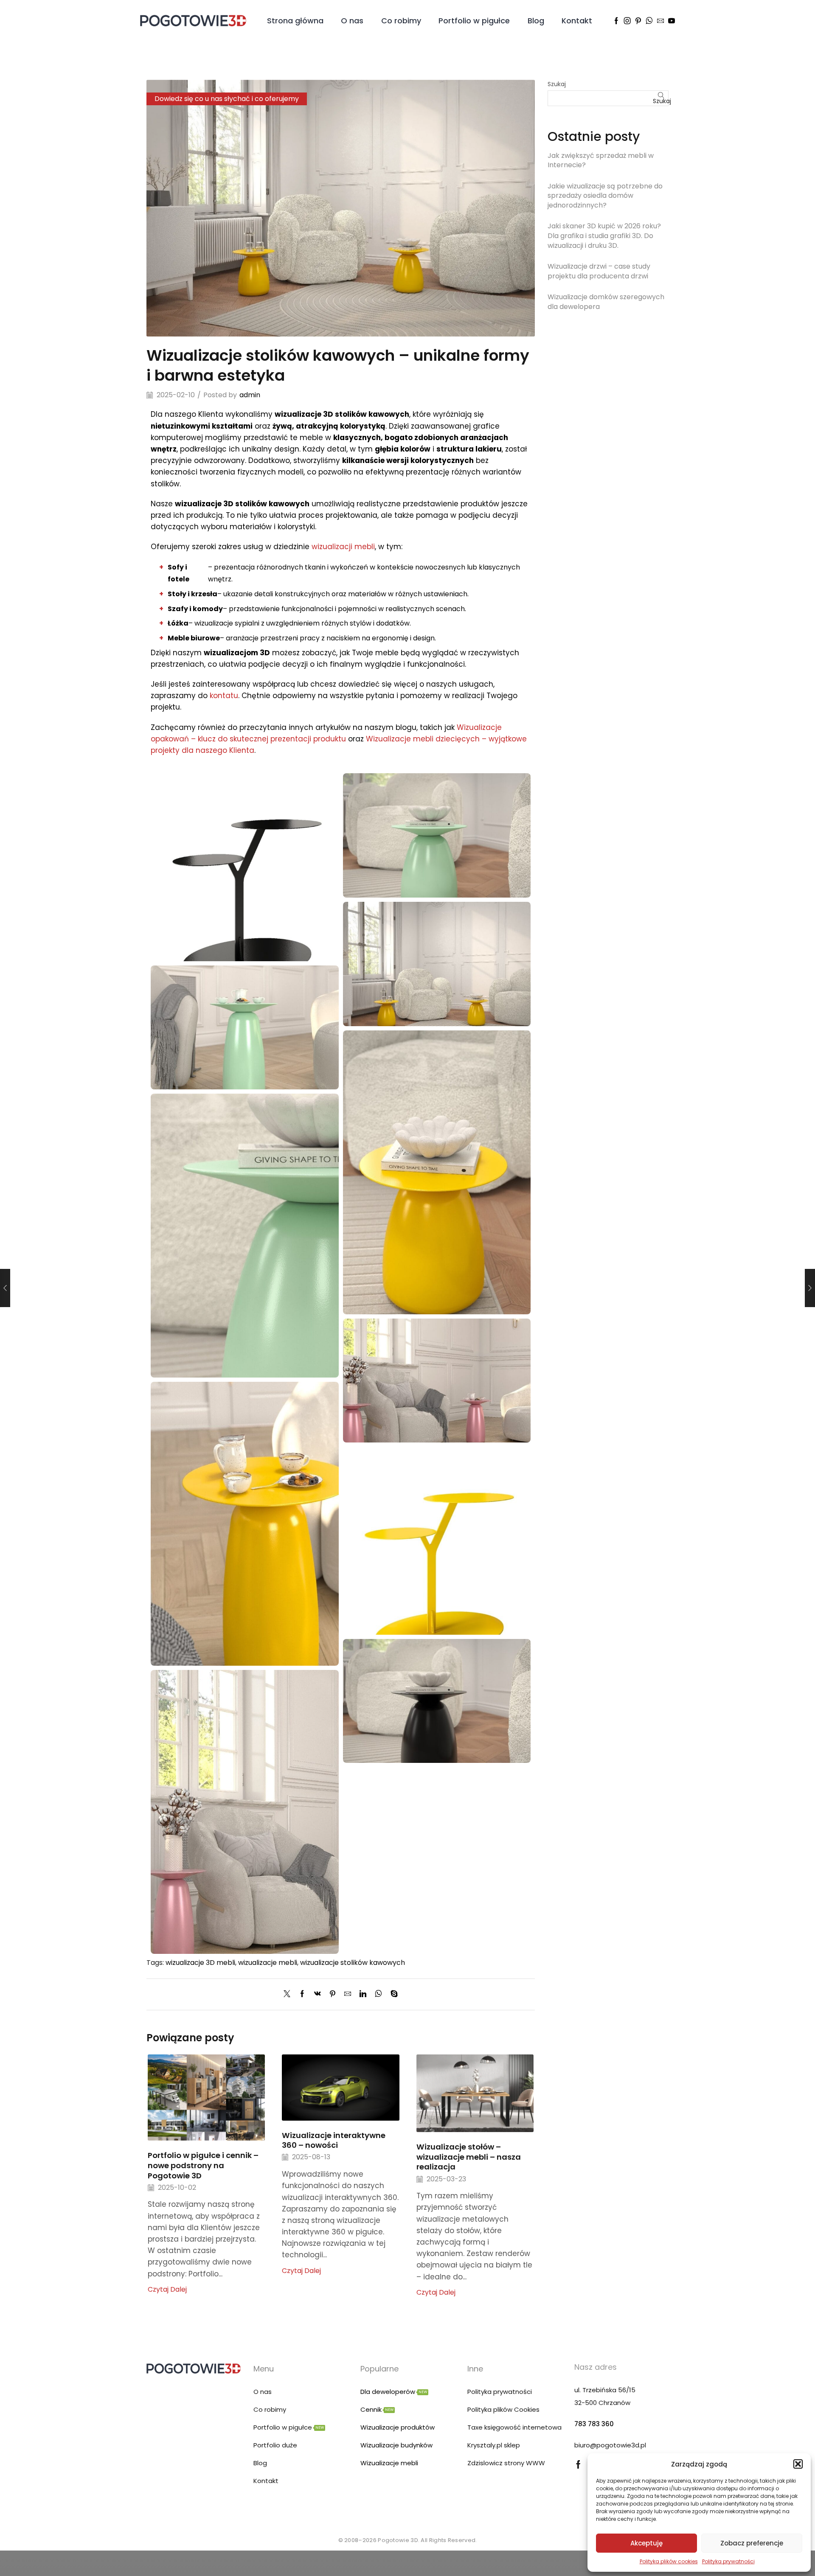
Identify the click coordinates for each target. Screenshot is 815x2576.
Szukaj (557, 84)
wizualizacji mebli (343, 547)
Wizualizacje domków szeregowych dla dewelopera (606, 302)
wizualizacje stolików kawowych (353, 1963)
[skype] (392, 1994)
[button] (798, 2464)
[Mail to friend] (348, 1994)
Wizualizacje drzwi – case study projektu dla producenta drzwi (599, 271)
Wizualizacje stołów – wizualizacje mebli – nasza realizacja (469, 2157)
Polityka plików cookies (669, 2561)
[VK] (318, 1994)
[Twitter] (289, 1994)
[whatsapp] (378, 1994)
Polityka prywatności (728, 2561)
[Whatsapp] (649, 21)
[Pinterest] (638, 21)
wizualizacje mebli (268, 1963)
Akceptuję (646, 2543)
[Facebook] (616, 21)
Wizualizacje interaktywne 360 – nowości (334, 2140)
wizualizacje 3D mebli (200, 1963)
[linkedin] (363, 1994)
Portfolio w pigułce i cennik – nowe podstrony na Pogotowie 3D (203, 2165)
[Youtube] (672, 21)
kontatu (224, 696)
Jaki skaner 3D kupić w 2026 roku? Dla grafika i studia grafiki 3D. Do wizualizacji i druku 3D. (604, 236)
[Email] (660, 21)
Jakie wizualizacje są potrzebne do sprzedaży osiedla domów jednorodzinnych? (605, 196)
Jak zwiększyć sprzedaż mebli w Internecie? (601, 160)
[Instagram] (627, 21)
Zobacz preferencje (752, 2543)
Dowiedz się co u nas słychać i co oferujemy (227, 99)
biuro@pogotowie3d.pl (610, 2445)
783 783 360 (594, 2424)
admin (250, 395)
